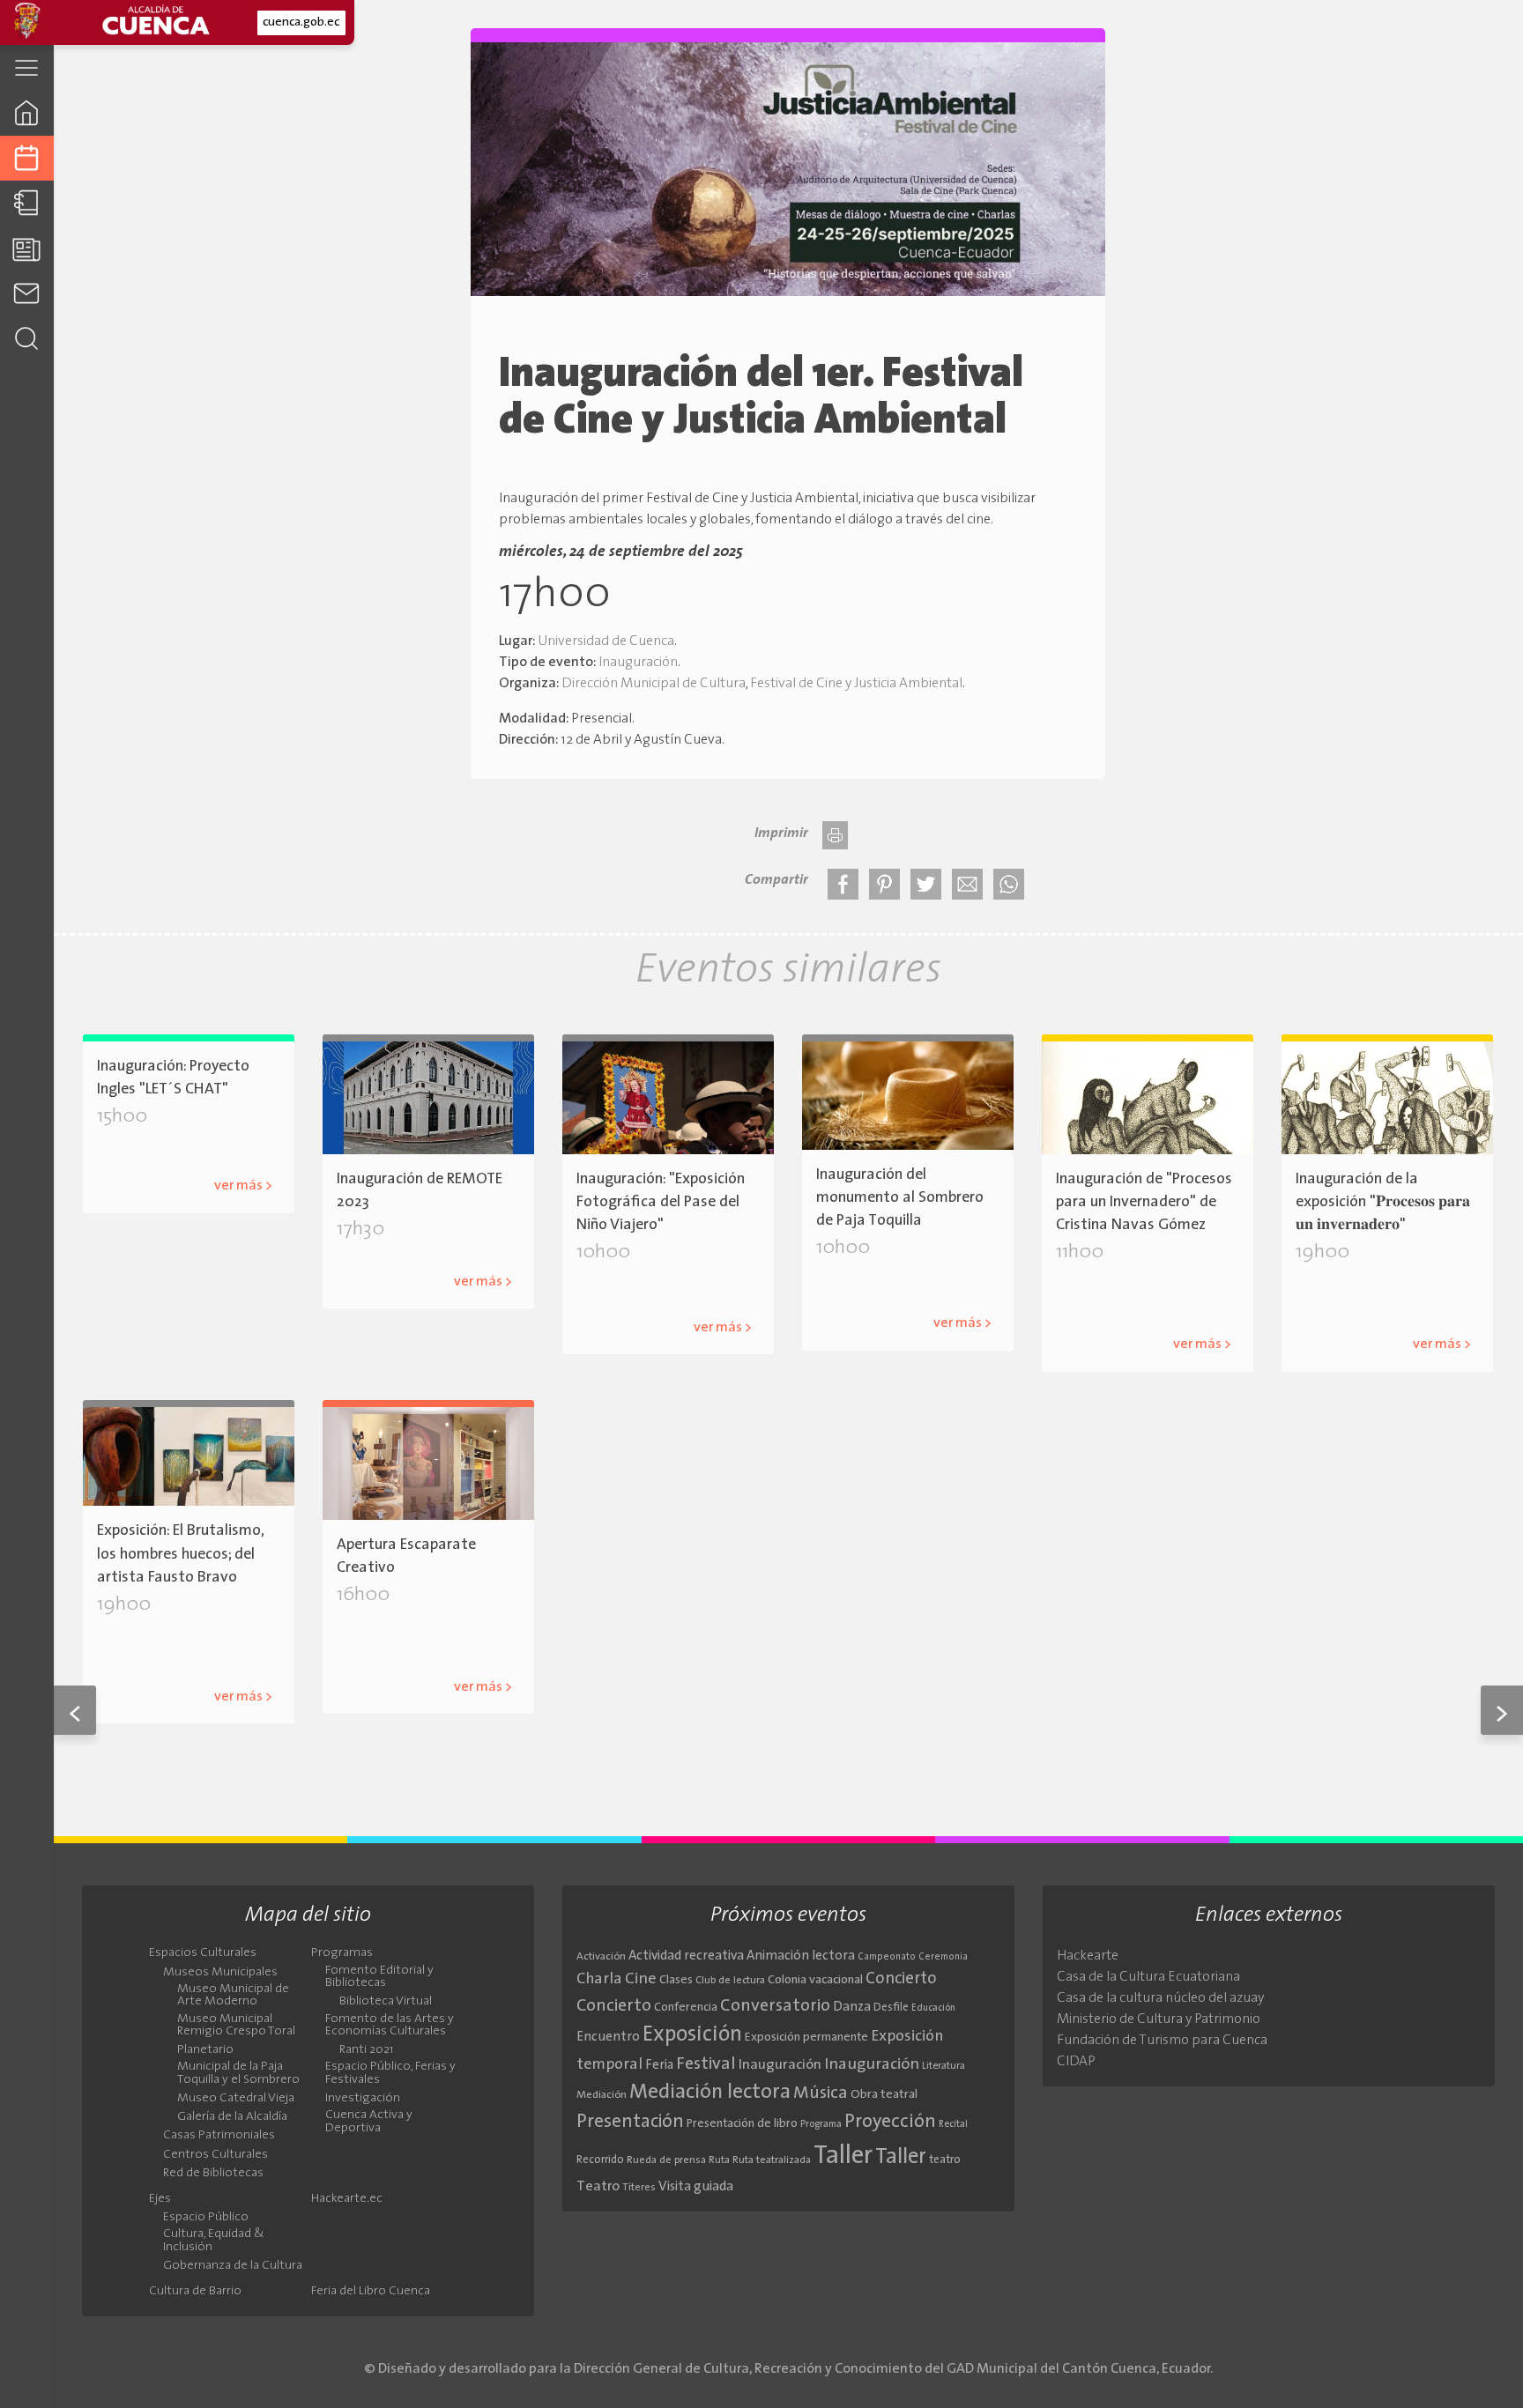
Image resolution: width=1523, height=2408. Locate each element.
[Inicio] (27, 112)
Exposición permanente (806, 2038)
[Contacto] (27, 293)
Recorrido (600, 2160)
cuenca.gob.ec (301, 22)
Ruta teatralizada (772, 2160)
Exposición (692, 2035)
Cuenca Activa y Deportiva (369, 2122)
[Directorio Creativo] (27, 203)
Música (821, 2093)
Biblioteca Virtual (386, 2002)
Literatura (944, 2066)
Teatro (598, 2187)
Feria (659, 2066)
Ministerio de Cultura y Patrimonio (1159, 2019)
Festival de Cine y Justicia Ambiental (856, 684)
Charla (599, 1979)
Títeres (639, 2188)
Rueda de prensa (666, 2160)
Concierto (901, 1979)
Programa (821, 2124)
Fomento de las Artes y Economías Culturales (390, 2026)
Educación (933, 2008)
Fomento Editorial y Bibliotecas (379, 1977)
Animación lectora (801, 1956)
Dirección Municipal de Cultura (654, 684)
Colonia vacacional (815, 1980)
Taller (843, 2156)
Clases (676, 1980)
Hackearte (1088, 1956)
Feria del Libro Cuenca (371, 2292)
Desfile (891, 2008)
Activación (601, 1957)
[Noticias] (27, 248)
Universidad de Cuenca (606, 641)
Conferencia (686, 2008)
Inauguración (638, 663)
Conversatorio (775, 2006)
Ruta (719, 2160)
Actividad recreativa (686, 1956)
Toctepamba (892, 1296)
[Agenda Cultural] (27, 158)
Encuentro (608, 2038)
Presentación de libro (742, 2124)
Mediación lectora (710, 2093)
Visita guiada (696, 2187)
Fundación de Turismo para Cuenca (1162, 2041)
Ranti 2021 (366, 2050)
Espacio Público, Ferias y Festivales (390, 2073)
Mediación (602, 2095)
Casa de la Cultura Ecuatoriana (1148, 1977)
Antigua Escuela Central (679, 1299)
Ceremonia (943, 1957)
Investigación (363, 2099)
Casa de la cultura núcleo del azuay (1160, 1998)
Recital (953, 2125)
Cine (641, 1979)
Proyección (890, 2122)
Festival (706, 2064)
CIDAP (1076, 2062)
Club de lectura (730, 1981)
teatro (945, 2160)
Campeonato (887, 1957)
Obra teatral (884, 2095)
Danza (852, 2008)
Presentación (630, 2122)
